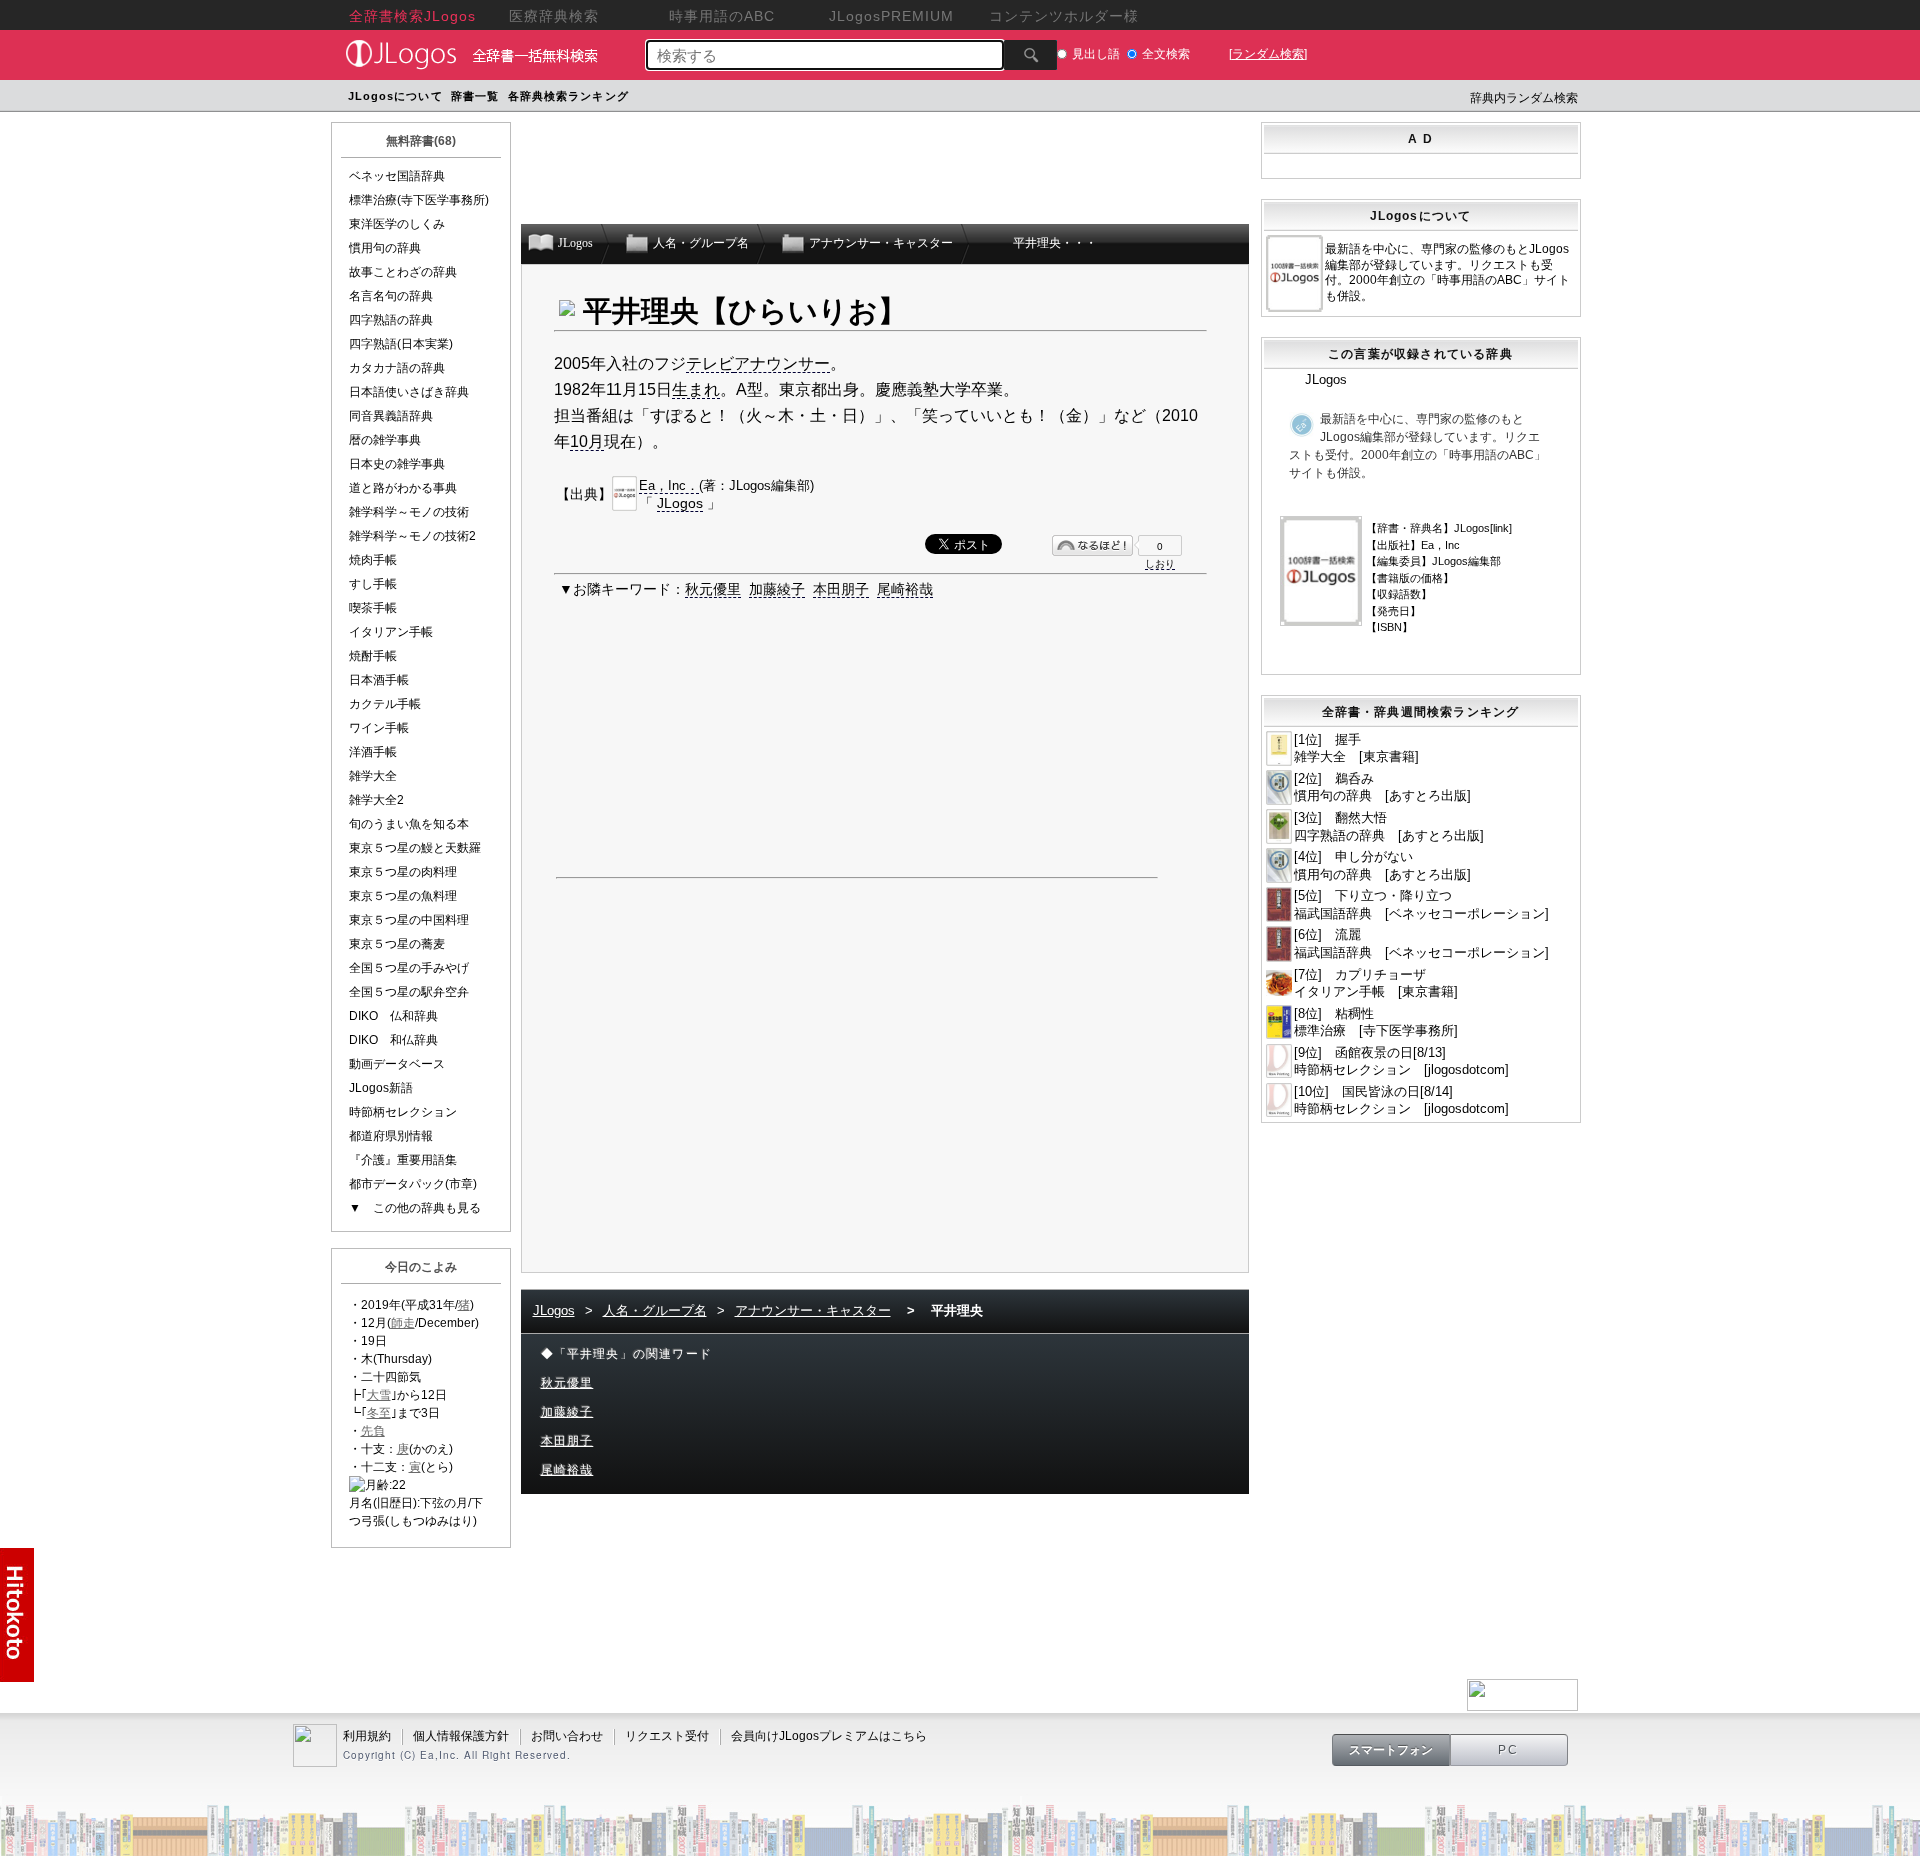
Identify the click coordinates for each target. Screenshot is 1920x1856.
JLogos (680, 503)
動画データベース (397, 1064)
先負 (373, 1431)
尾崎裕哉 (905, 589)
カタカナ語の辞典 (397, 368)
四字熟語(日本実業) (401, 344)
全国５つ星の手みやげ (409, 968)
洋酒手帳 (373, 752)
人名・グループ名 (655, 1310)
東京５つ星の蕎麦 (397, 944)
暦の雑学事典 (385, 440)
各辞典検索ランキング (568, 96)
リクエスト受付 (667, 1736)
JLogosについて (395, 96)
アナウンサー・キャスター (813, 1310)
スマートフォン (1391, 1750)
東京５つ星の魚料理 (403, 896)
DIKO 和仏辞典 (393, 1040)
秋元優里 (713, 589)
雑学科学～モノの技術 (409, 512)
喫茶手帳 (373, 608)
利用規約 (367, 1736)
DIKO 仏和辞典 (393, 1016)
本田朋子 (841, 589)
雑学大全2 (376, 800)
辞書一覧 (475, 96)
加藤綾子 (777, 589)
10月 (587, 441)
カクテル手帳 (385, 704)
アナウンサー (782, 363)
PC (1509, 1750)
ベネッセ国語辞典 (397, 176)
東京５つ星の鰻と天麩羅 (415, 848)
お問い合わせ (567, 1736)
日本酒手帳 (379, 680)
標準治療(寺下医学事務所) (419, 200)
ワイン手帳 (379, 728)
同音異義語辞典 (391, 416)
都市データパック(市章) (413, 1184)
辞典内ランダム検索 (1524, 98)
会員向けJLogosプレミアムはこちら (829, 1736)
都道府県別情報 (391, 1136)
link (1501, 528)
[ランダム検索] (1268, 54)
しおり (1160, 563)
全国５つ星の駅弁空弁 (409, 992)
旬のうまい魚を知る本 (409, 824)
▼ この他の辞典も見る (415, 1208)
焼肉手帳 (373, 560)
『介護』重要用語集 (403, 1160)
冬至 (379, 1413)
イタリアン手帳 (391, 632)
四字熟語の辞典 (391, 320)
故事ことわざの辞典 (403, 272)
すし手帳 (373, 584)
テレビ (710, 363)
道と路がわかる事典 (403, 488)
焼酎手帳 (373, 656)
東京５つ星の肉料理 (403, 872)
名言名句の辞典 (391, 296)
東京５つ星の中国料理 (409, 920)
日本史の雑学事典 (397, 464)
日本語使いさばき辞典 (409, 392)
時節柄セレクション (403, 1112)
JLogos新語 (381, 1088)
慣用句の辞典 (385, 248)
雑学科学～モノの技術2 (412, 536)
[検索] (1030, 55)
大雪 (379, 1395)
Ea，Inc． (669, 485)
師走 (403, 1323)
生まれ (696, 389)
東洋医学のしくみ (397, 224)
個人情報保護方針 (461, 1736)
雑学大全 (373, 776)
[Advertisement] (1013, 98)
